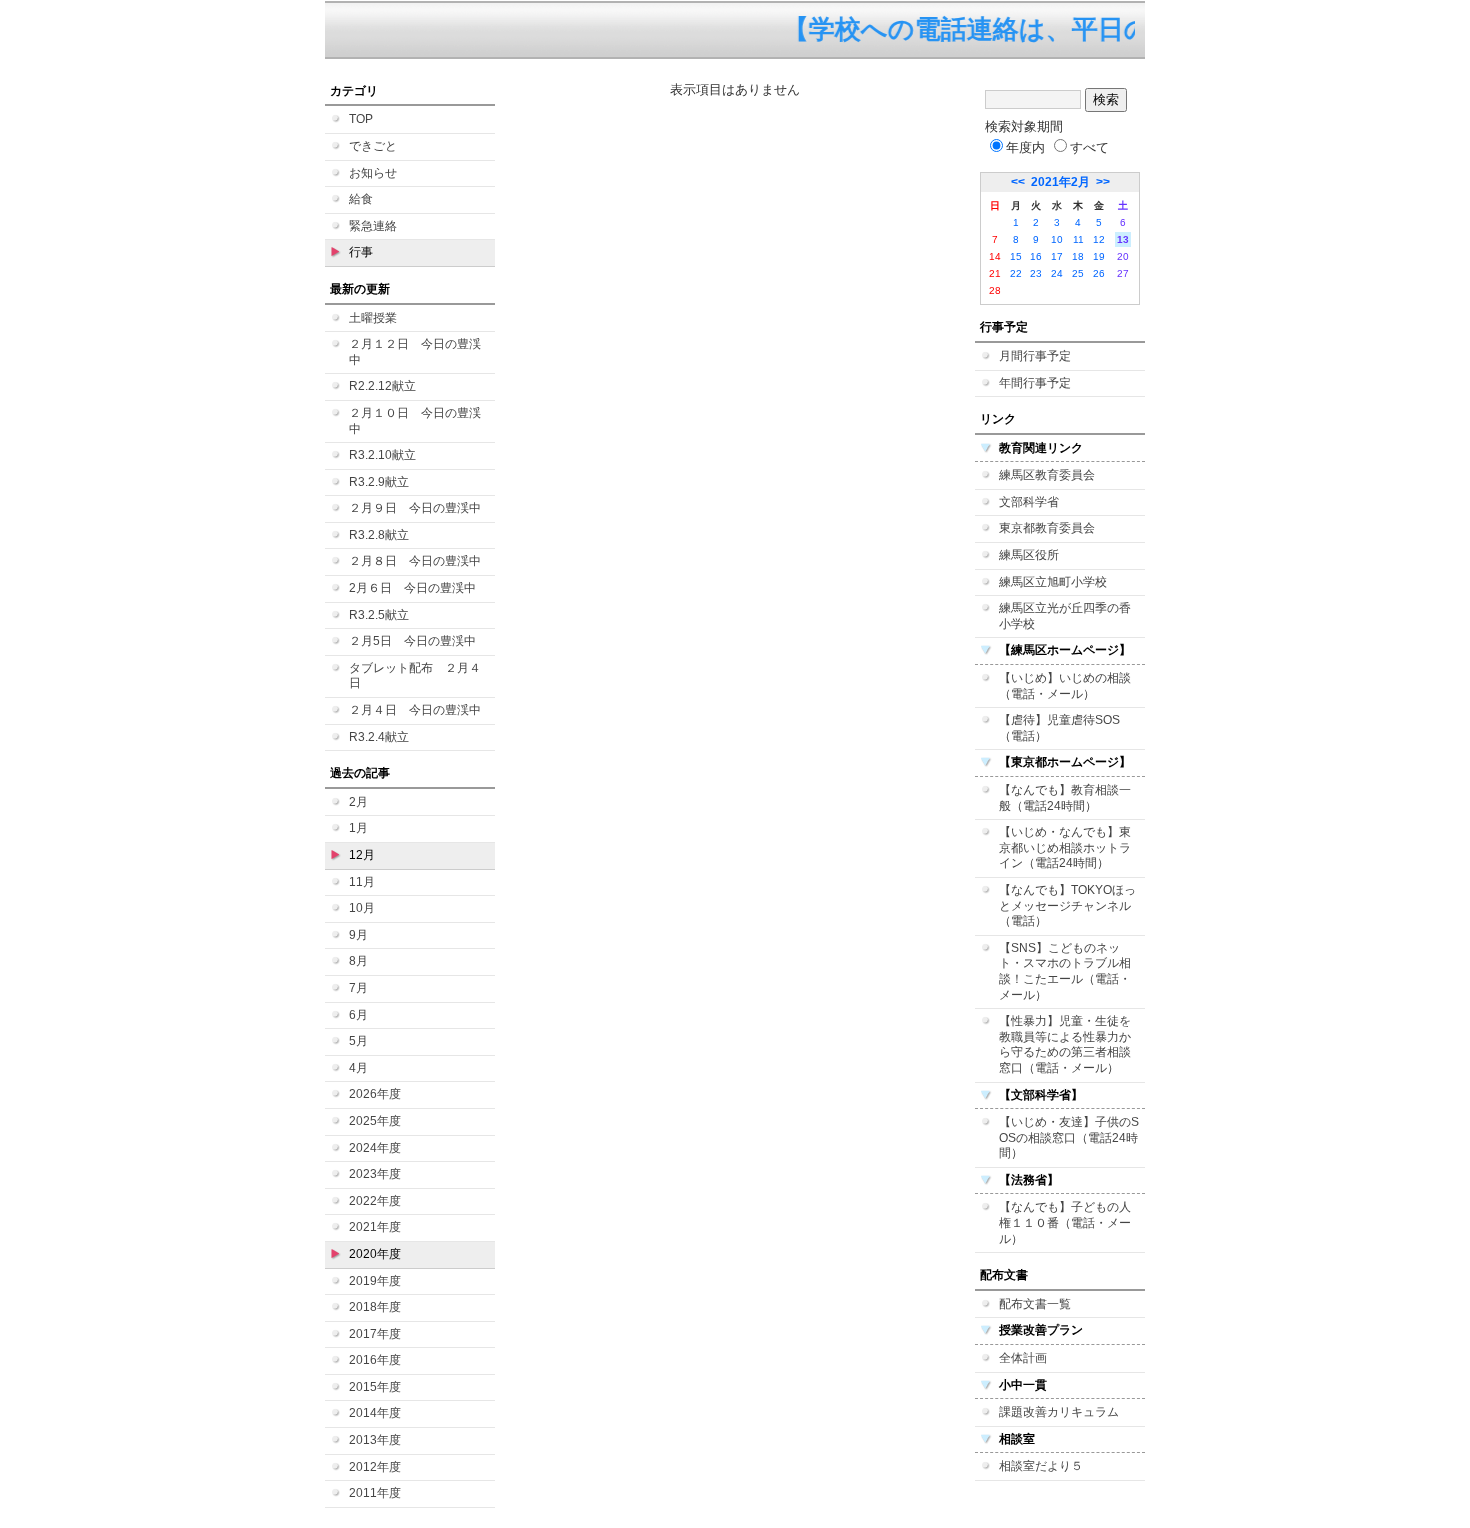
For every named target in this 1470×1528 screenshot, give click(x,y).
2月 (358, 802)
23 (1036, 273)
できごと (373, 146)
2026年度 (375, 1094)
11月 (362, 882)
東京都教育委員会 (1047, 528)
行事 (361, 252)
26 (1099, 273)
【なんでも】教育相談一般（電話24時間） (1065, 798)
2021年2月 (1060, 182)
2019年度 (375, 1281)
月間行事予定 (1035, 356)
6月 (358, 1015)
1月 (358, 828)
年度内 (1025, 147)
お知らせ (373, 173)
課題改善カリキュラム (1059, 1412)
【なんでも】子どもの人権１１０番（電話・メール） (1065, 1222)
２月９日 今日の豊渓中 (415, 508)
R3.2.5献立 (379, 615)
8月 (358, 961)
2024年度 (375, 1148)
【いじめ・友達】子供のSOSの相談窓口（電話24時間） (1069, 1137)
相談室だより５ (1041, 1466)
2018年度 (375, 1307)
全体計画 (1023, 1358)
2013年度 (375, 1440)
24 (1057, 273)
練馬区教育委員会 (1047, 475)
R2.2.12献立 (382, 386)
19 (1099, 256)
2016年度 (375, 1360)
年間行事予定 (1035, 383)
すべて (1089, 147)
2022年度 (375, 1201)
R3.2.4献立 (379, 737)
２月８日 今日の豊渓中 (415, 561)
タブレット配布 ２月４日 (415, 676)
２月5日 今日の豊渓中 (412, 641)
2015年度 (375, 1387)
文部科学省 (1029, 502)
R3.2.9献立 (379, 482)
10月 (362, 908)
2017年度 (375, 1334)
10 (1057, 239)
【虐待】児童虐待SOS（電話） (1059, 728)
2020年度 (375, 1254)
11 (1078, 239)
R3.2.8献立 (379, 535)
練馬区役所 (1029, 555)
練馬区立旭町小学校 (1053, 582)
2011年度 (375, 1493)
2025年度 (375, 1121)
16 (1036, 256)
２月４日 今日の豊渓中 (415, 710)
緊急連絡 (373, 226)
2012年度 (375, 1467)
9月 (358, 935)
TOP (361, 119)
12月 (362, 855)
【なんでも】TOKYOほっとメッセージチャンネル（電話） (1067, 905)
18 (1078, 256)
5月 (358, 1041)
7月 (358, 988)
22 (1016, 273)
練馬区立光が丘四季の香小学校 (1065, 616)
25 (1078, 273)
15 (1016, 256)
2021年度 (375, 1227)
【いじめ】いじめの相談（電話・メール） (1065, 686)
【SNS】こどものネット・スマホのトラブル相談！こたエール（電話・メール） (1065, 971)
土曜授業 (373, 318)
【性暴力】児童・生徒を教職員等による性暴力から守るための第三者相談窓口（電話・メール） (1065, 1044)
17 (1057, 256)
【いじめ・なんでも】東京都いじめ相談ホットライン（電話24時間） (1065, 847)
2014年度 (375, 1413)
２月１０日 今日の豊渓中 (415, 421)
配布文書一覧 (1035, 1304)
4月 (358, 1068)
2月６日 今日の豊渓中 (412, 588)
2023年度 (375, 1174)
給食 (361, 199)
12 (1099, 239)
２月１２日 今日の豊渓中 (415, 352)
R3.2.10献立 (382, 455)
